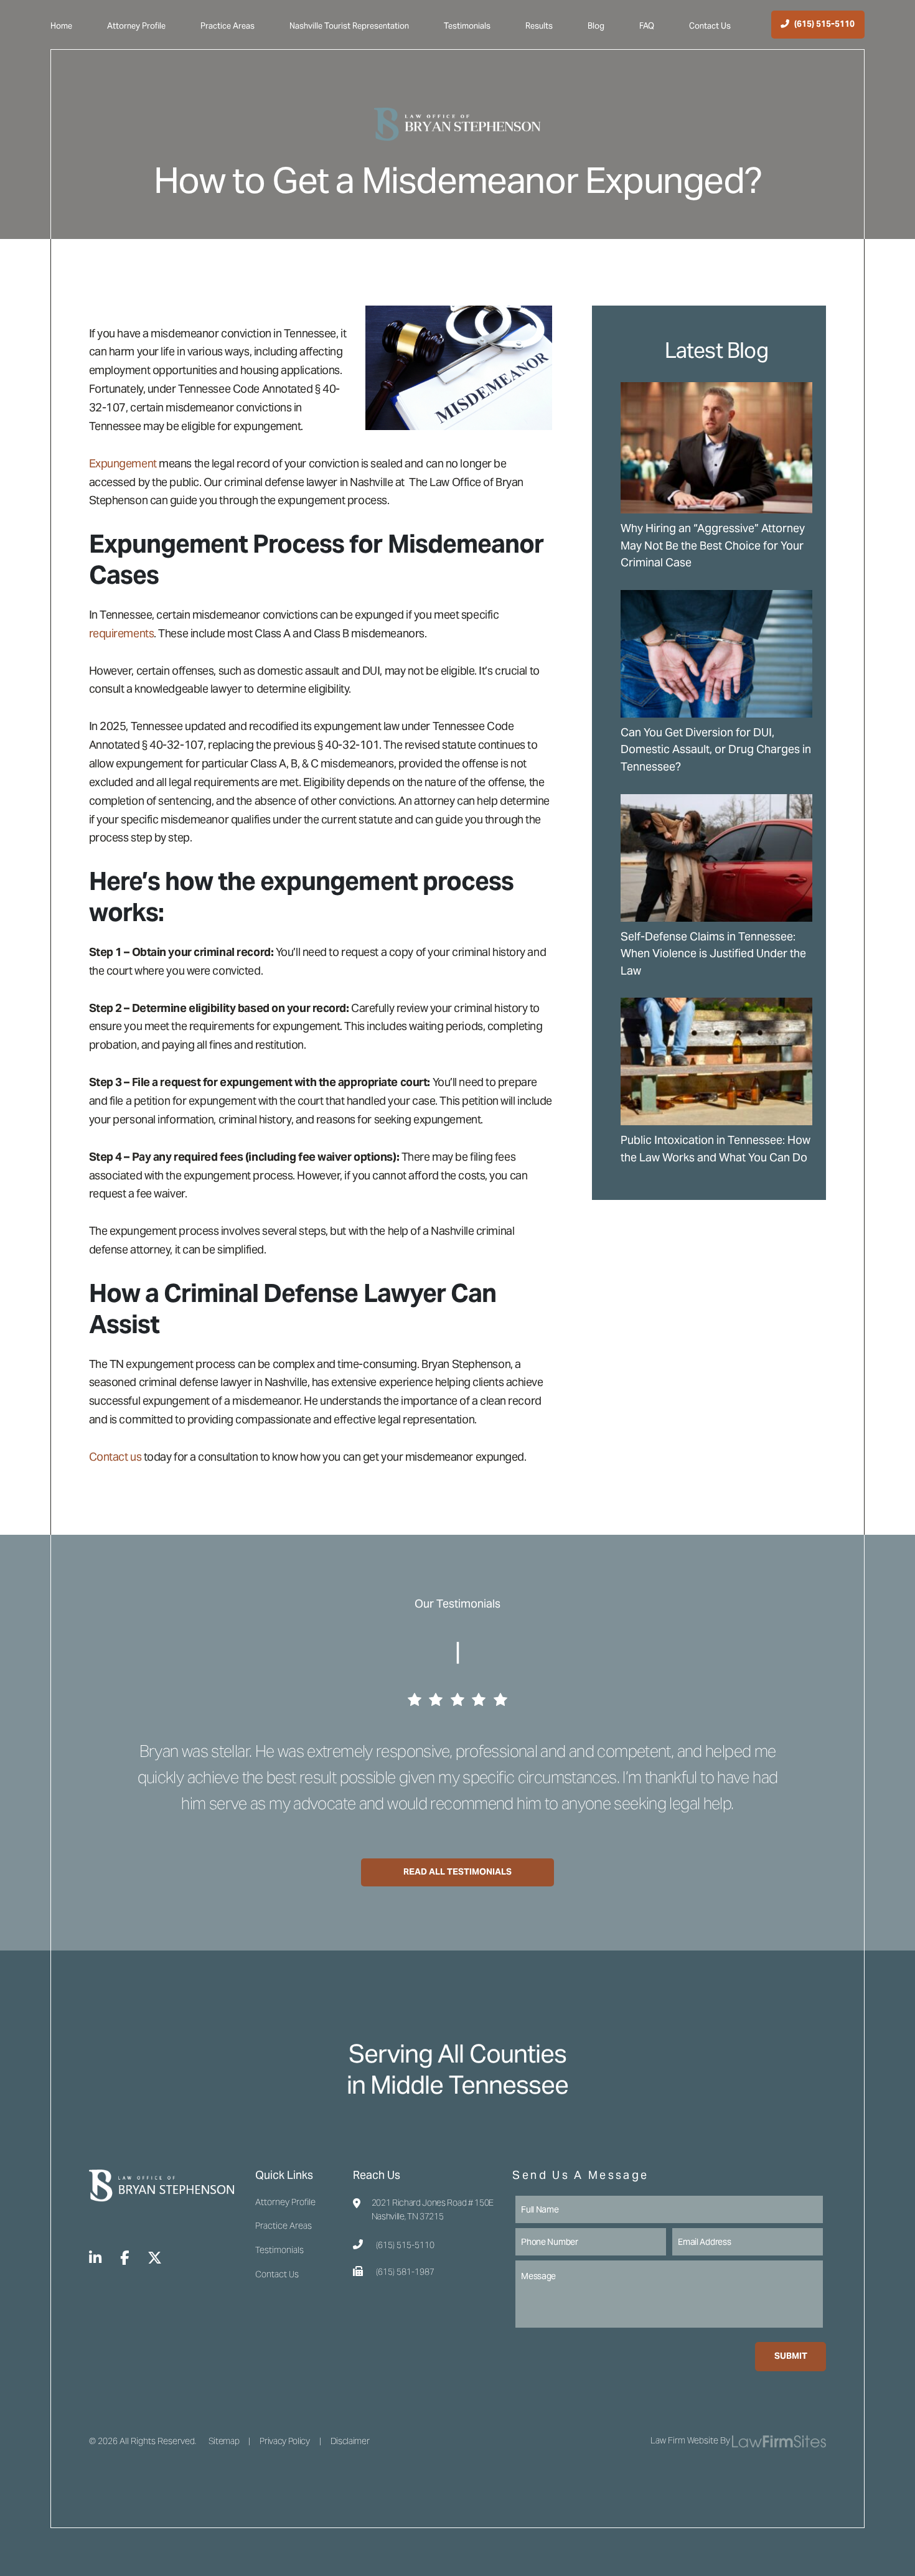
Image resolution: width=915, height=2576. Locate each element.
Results (539, 26)
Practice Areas (228, 26)
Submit (791, 2356)
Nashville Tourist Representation (349, 26)
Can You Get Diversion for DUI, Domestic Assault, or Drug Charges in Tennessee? (716, 749)
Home (61, 26)
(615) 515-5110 (405, 2245)
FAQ (647, 26)
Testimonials (467, 26)
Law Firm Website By (690, 2440)
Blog (596, 26)
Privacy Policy (284, 2441)
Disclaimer (350, 2441)
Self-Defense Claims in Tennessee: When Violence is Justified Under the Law (713, 953)
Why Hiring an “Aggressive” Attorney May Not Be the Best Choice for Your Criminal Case (713, 545)
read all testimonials (457, 1871)
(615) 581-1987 (405, 2272)
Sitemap (224, 2441)
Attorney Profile (136, 26)
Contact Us (710, 26)
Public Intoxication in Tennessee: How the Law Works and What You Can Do (716, 1149)
